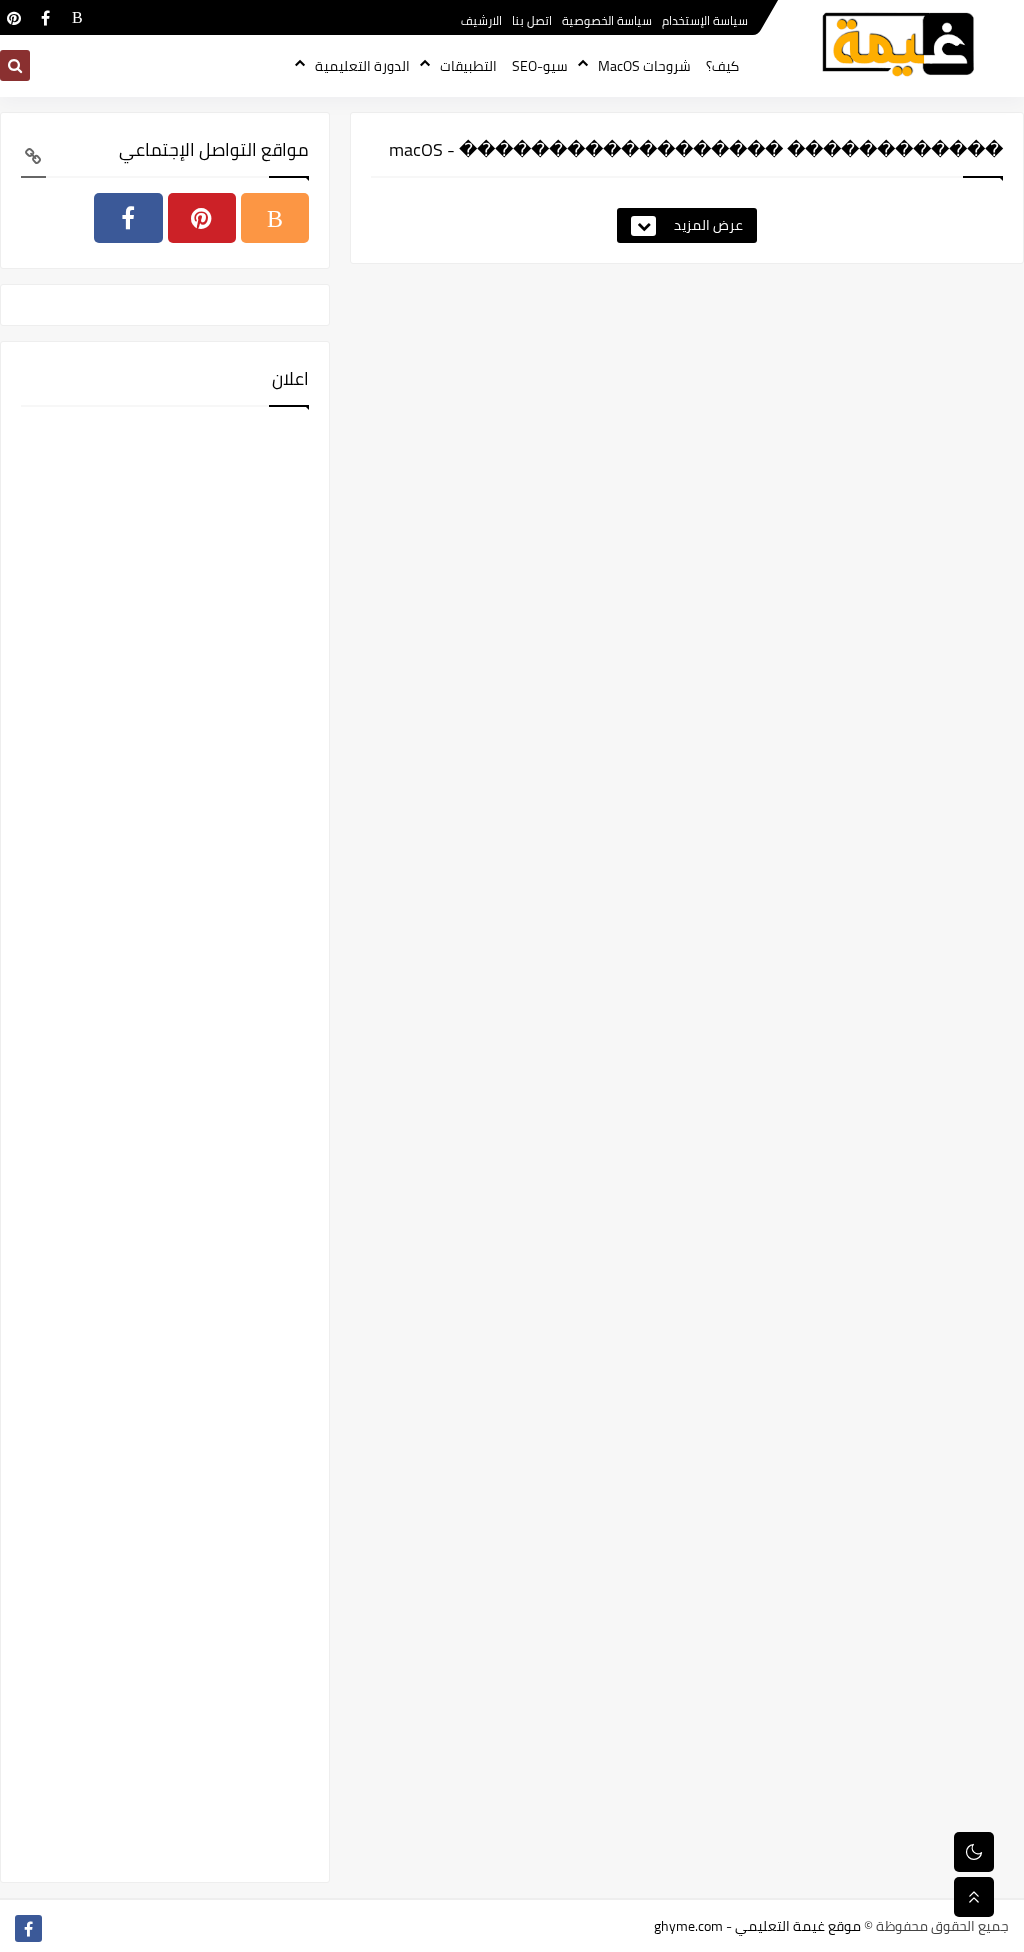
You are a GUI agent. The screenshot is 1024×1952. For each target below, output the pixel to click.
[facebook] (45, 17)
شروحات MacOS (644, 66)
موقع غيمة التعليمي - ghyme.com (757, 1926)
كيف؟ (722, 66)
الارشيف (481, 20)
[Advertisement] (165, 1142)
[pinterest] (13, 17)
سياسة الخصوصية (607, 20)
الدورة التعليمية (362, 66)
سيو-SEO (540, 66)
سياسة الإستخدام (705, 20)
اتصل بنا (532, 20)
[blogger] (77, 17)
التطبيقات (468, 66)
